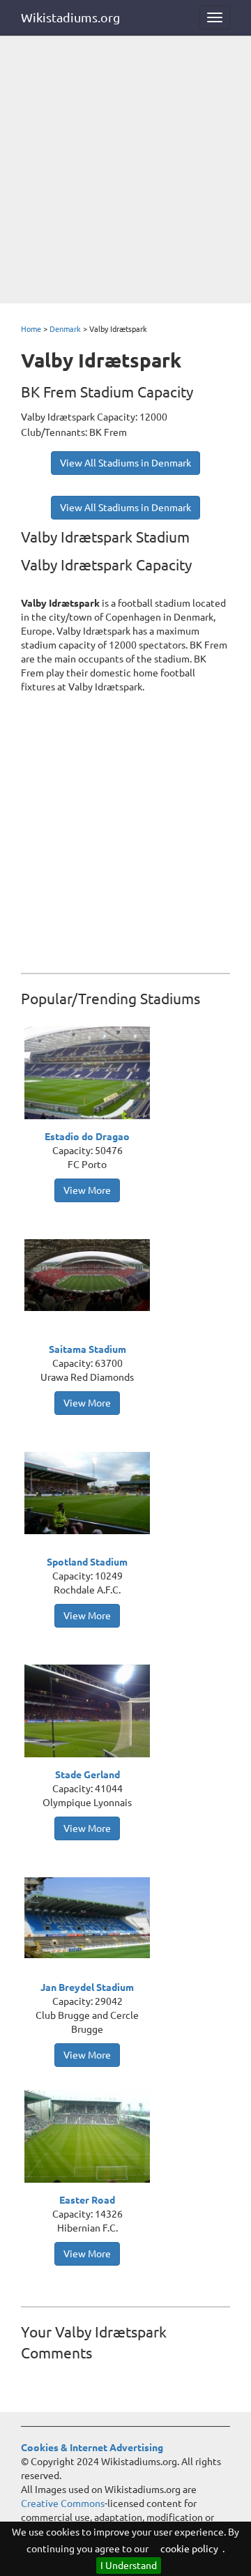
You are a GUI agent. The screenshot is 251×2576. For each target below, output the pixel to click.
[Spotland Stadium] (91, 1492)
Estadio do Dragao (87, 1137)
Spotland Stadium (87, 1562)
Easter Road (87, 2200)
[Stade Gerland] (91, 1713)
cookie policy (189, 2549)
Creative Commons (63, 2503)
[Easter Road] (91, 2138)
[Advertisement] (125, 171)
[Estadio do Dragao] (91, 1075)
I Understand (129, 2566)
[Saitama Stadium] (91, 1274)
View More (87, 1190)
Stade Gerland (88, 1775)
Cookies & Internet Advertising (92, 2448)
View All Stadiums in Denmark (125, 463)
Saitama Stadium (88, 1349)
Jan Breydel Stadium (87, 1987)
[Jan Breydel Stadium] (91, 1917)
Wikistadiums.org (70, 17)
